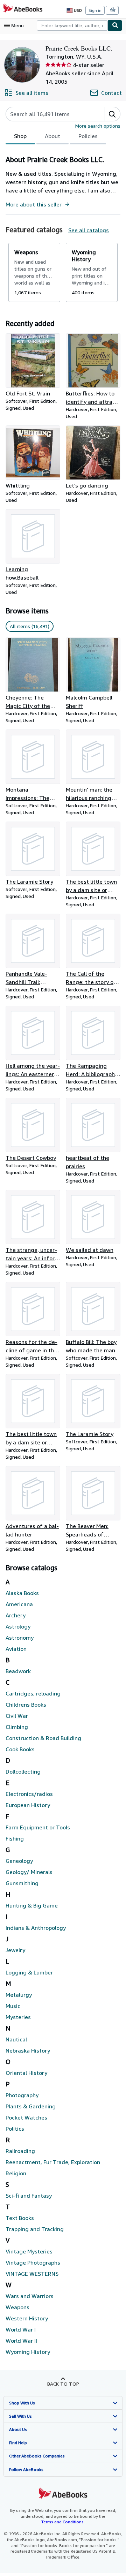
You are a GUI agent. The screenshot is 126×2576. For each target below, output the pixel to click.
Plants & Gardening (31, 2106)
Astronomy (20, 1638)
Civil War (17, 1716)
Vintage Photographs (33, 2263)
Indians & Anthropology (36, 1928)
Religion (16, 2173)
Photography (22, 2095)
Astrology (18, 1626)
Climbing (17, 1727)
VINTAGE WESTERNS (32, 2274)
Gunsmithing (22, 1883)
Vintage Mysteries (29, 2251)
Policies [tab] (88, 136)
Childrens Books (26, 1705)
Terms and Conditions (62, 2522)
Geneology (19, 1861)
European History (28, 1805)
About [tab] (52, 136)
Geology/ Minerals (29, 1872)
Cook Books (20, 1749)
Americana (19, 1604)
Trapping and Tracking (35, 2229)
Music (13, 2006)
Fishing (15, 1838)
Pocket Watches (26, 2117)
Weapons (17, 2307)
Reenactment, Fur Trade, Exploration (53, 2162)
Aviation (16, 1649)
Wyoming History (28, 2352)
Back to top (63, 2384)
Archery (16, 1615)
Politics (15, 2129)
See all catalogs (89, 230)
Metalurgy (19, 1995)
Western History (27, 2318)
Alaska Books (22, 1593)
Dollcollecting (23, 1772)
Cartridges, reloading (33, 1693)
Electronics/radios (29, 1794)
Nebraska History (28, 2050)
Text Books (20, 2218)
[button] (112, 114)
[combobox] (72, 25)
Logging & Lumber (29, 1972)
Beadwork (18, 1671)
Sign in (95, 10)
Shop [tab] (20, 136)
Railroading (20, 2151)
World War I (21, 2329)
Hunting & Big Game (32, 1905)
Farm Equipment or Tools (38, 1827)
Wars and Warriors (30, 2296)
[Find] (115, 25)
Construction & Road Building (43, 1738)
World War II (21, 2341)
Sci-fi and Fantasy (29, 2196)
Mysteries (18, 2017)
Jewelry (15, 1950)
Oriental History (26, 2073)
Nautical (16, 2039)
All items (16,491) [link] (30, 626)
